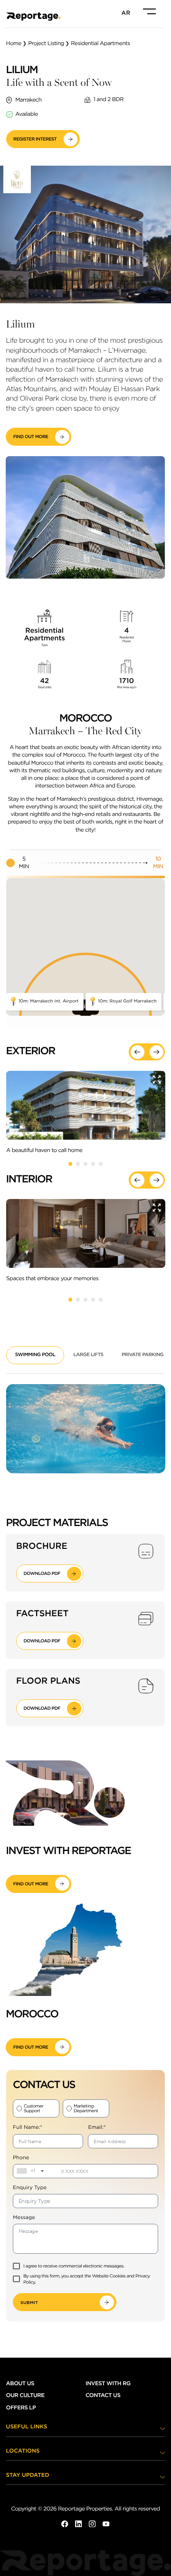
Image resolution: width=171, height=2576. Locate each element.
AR (126, 13)
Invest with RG (108, 2384)
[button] (138, 1052)
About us (20, 2384)
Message (24, 2218)
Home (14, 44)
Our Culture (25, 2396)
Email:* (97, 2127)
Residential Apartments (100, 44)
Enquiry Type (30, 2188)
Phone (21, 2157)
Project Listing (46, 44)
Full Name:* (28, 2127)
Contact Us (103, 2396)
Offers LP (21, 2408)
